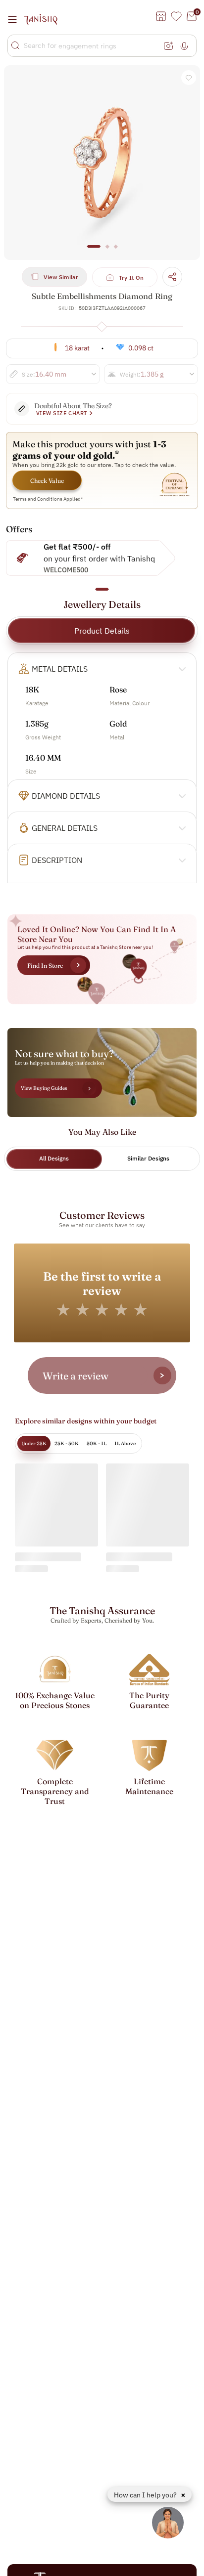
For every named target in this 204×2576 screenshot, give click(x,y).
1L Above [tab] (125, 1443)
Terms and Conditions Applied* (48, 499)
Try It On (131, 278)
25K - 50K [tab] (67, 1443)
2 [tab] (107, 251)
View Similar (61, 277)
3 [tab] (116, 251)
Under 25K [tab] (34, 1443)
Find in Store (45, 966)
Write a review (76, 1376)
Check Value (47, 481)
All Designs (54, 1158)
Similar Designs (148, 1158)
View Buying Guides (44, 1088)
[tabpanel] (102, 163)
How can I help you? (146, 2495)
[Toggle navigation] (15, 19)
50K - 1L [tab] (97, 1443)
